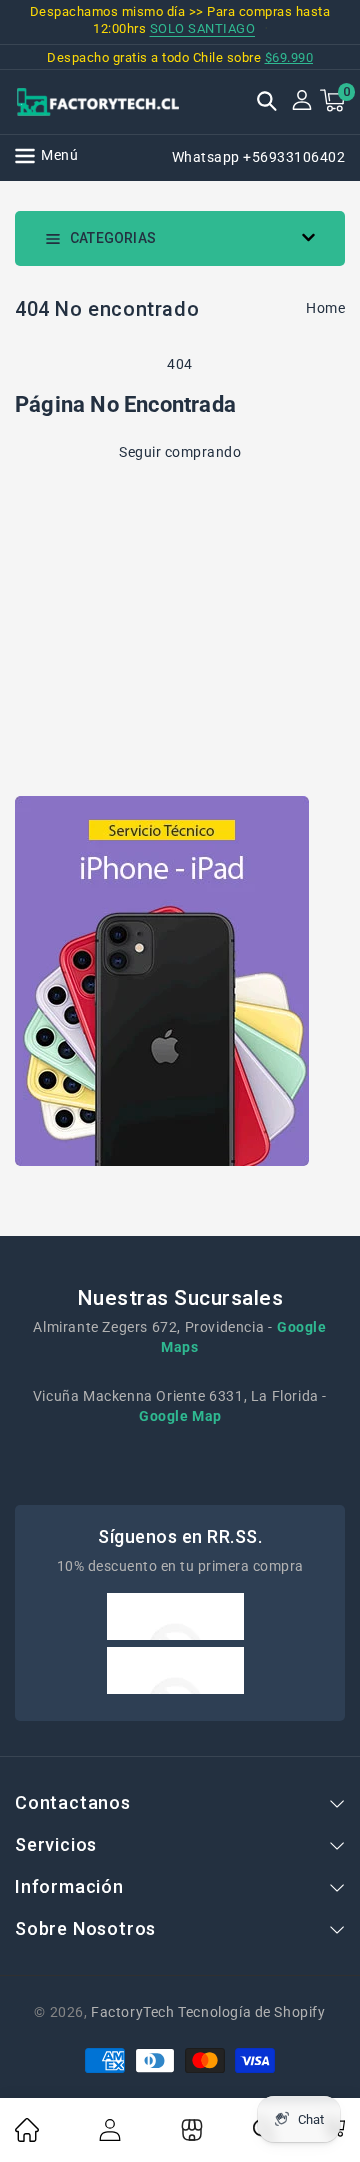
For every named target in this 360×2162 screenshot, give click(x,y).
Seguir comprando (180, 452)
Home (325, 308)
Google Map (180, 1416)
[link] (27, 2137)
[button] (267, 103)
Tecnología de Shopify (251, 2012)
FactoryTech (133, 2012)
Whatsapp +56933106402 (259, 157)
